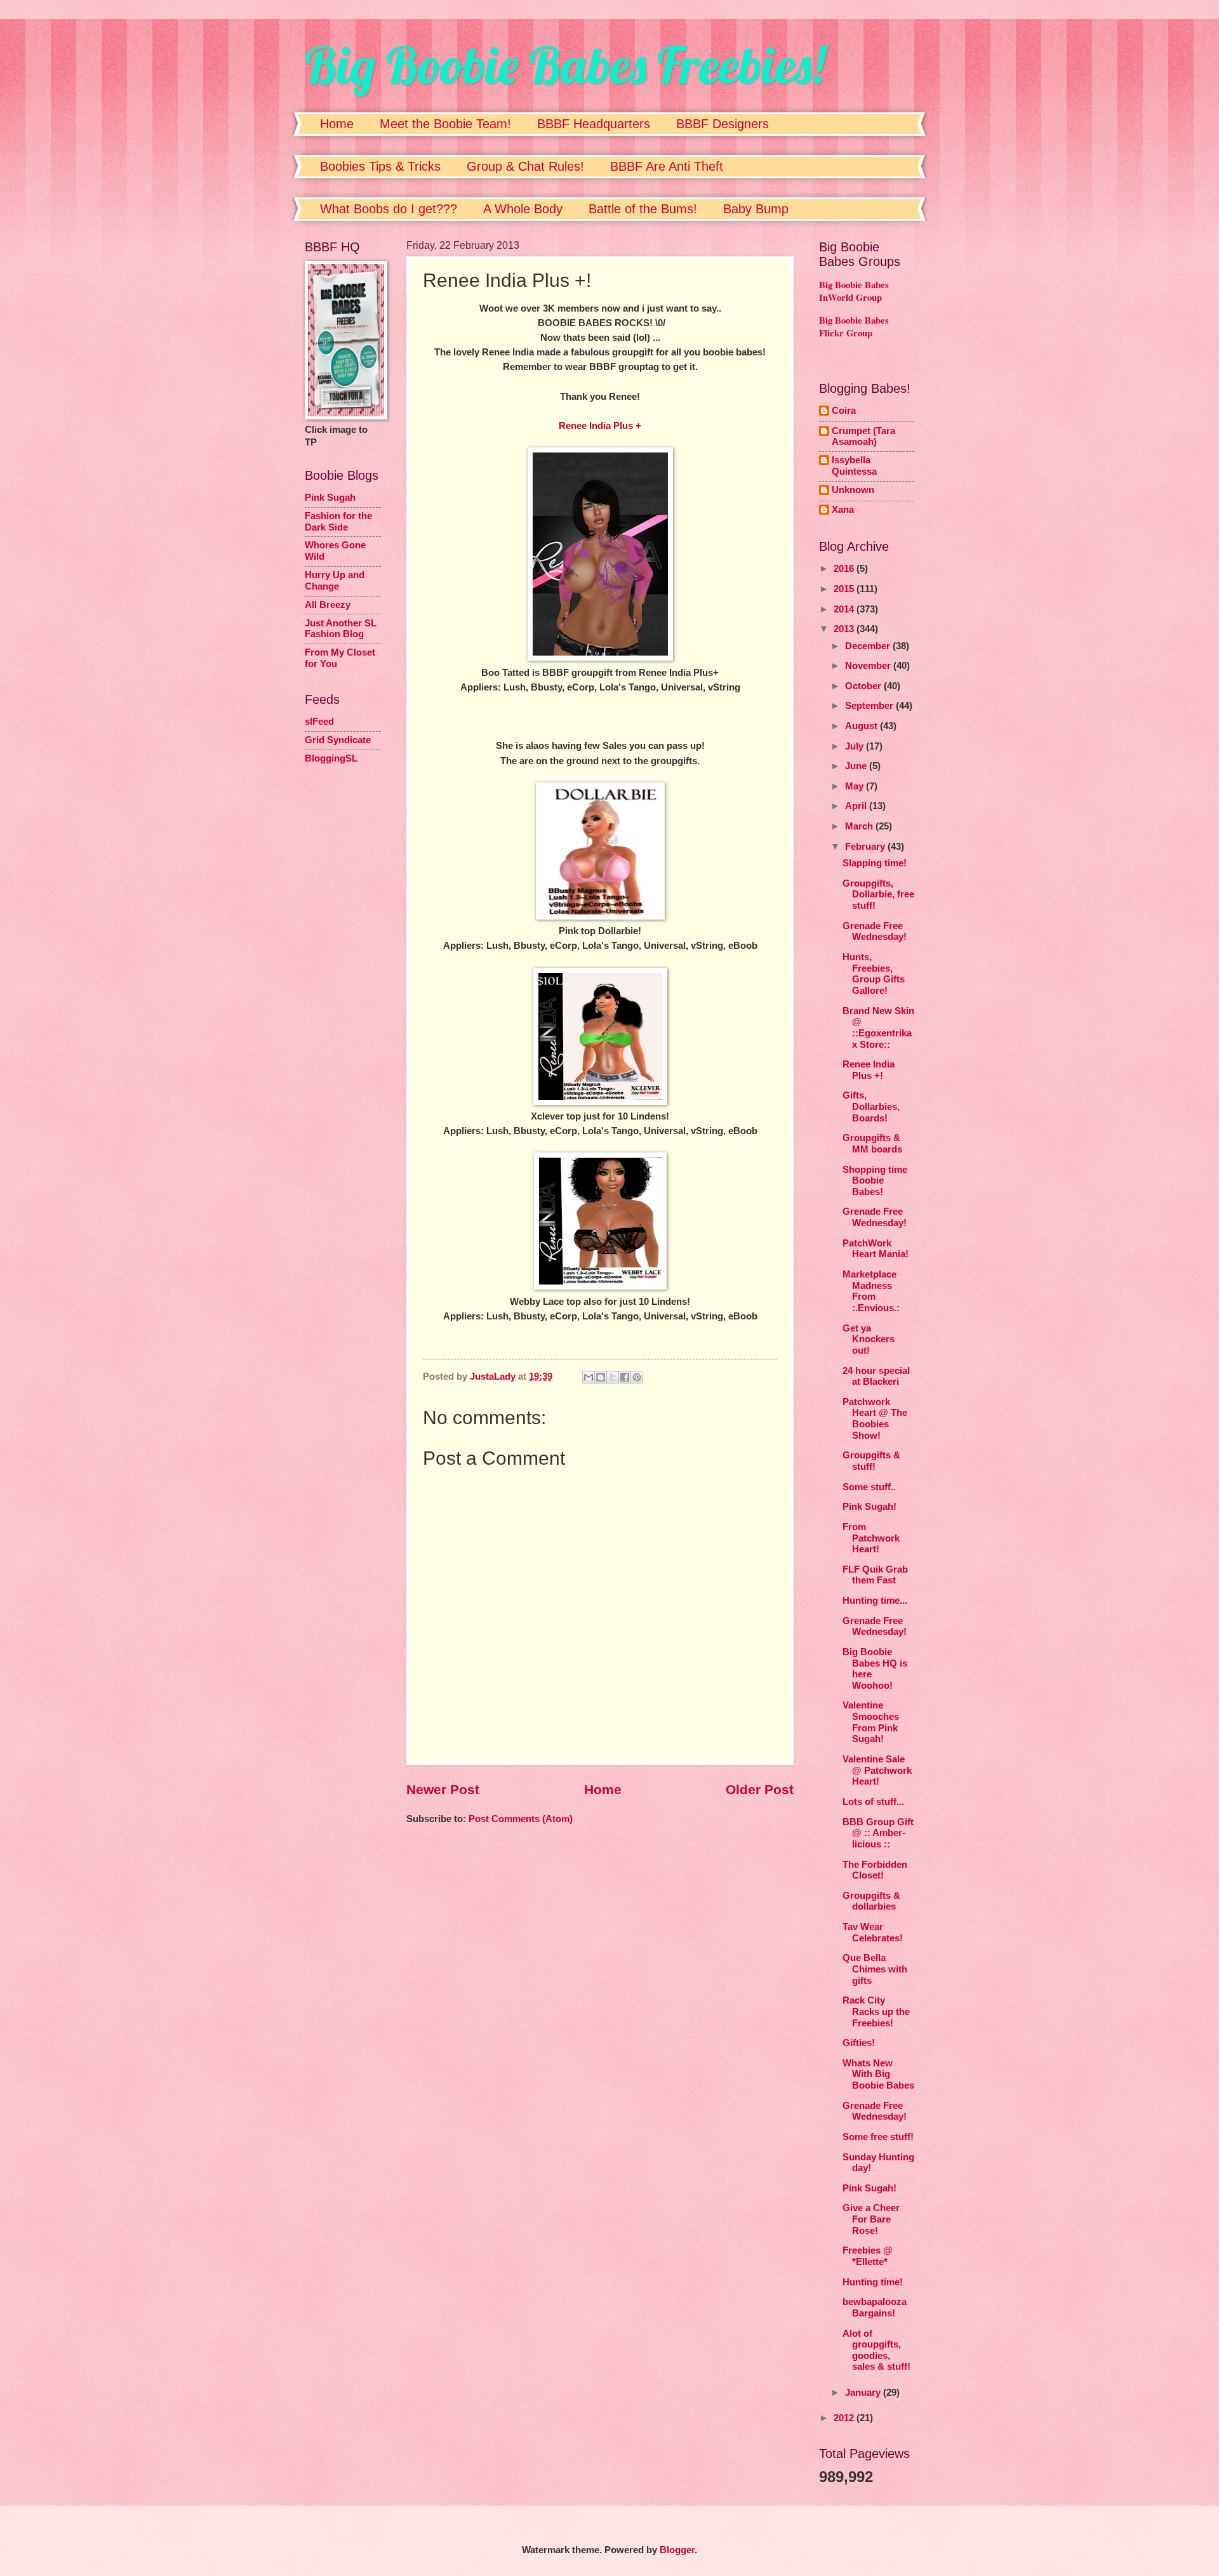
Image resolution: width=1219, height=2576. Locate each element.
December (869, 646)
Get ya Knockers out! (869, 1339)
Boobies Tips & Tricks (380, 166)
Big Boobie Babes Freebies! (565, 65)
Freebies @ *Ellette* (868, 2256)
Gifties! (859, 2043)
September (870, 706)
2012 (845, 2418)
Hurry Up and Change (335, 581)
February (866, 847)
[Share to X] (613, 1377)
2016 (845, 569)
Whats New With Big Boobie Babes (878, 2074)
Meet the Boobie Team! (445, 124)
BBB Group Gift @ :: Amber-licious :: (878, 1833)
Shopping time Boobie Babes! (875, 1181)
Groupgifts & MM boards (872, 1144)
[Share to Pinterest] (637, 1377)
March (860, 826)
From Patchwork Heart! (871, 1538)
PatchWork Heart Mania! (876, 1249)
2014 (845, 609)
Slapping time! (875, 863)
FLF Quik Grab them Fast (875, 1575)
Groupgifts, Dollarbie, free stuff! (878, 895)
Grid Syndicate (338, 740)
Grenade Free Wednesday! (875, 932)
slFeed (319, 722)
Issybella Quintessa (854, 466)
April (857, 806)
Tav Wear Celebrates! (873, 1932)
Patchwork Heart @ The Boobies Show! (875, 1419)
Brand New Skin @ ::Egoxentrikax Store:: (878, 1028)
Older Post (760, 1789)
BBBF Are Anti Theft (667, 166)
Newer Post (443, 1789)
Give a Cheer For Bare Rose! (871, 2219)
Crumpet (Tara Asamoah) (863, 437)
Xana (843, 510)
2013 (845, 629)
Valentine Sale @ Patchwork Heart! (877, 1770)
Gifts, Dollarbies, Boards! (871, 1106)
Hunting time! (873, 2282)
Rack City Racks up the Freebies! (876, 2011)
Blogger (677, 2550)
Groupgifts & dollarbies (871, 1901)
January (864, 2393)
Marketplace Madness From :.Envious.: (871, 1291)
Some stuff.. (869, 1487)
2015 (845, 589)
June (857, 766)
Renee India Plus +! (869, 1070)
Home (337, 124)
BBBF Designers (723, 124)
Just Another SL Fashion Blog (341, 629)
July (856, 746)
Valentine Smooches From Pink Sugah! (871, 1722)
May (856, 786)
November (869, 666)
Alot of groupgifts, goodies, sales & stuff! (876, 2350)
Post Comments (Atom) (521, 1819)
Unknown (853, 490)
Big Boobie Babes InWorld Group (854, 291)
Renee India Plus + (600, 426)
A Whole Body (523, 209)
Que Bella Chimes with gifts (875, 1969)
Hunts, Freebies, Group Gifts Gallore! (874, 974)
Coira (844, 411)
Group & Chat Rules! (525, 166)
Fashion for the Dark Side (338, 522)
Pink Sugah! (869, 1507)
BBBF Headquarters (594, 124)
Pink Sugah (330, 498)
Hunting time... (875, 1601)
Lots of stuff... (873, 1802)
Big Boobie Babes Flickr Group (854, 327)
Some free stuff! (878, 2137)
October (864, 686)
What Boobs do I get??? (389, 209)
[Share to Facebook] (625, 1377)
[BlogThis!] (601, 1377)
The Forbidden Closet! (875, 1870)
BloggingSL (331, 758)
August (863, 726)
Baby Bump (756, 209)
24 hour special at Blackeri (876, 1377)
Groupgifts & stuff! (871, 1461)
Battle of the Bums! (643, 209)
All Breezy (328, 605)
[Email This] (589, 1377)
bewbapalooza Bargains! (875, 2308)
